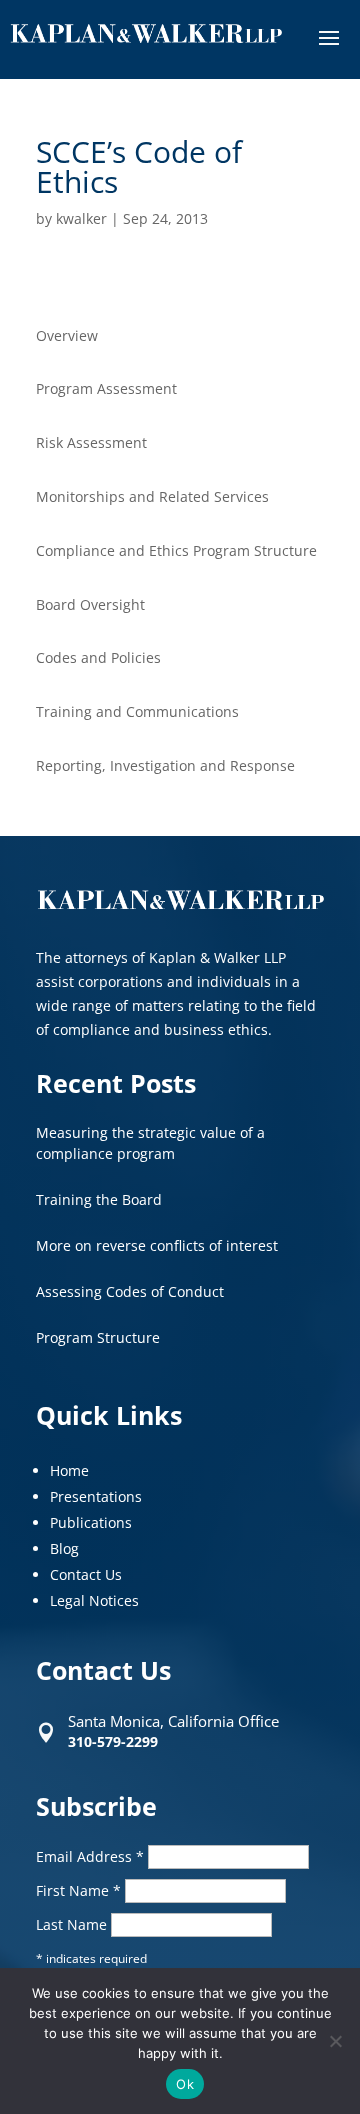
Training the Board (99, 1199)
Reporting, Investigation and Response (165, 765)
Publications (91, 1522)
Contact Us (86, 1574)
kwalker (81, 218)
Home (69, 1470)
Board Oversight (90, 604)
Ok (185, 2084)
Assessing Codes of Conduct (130, 1291)
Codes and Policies (98, 657)
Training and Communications (137, 711)
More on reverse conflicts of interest (157, 1245)
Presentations (96, 1496)
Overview (67, 335)
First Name (78, 1890)
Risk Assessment (91, 442)
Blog (64, 1548)
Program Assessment (106, 388)
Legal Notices (94, 1600)
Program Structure (98, 1337)
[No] (335, 2041)
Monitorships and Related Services (152, 496)
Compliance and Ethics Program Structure (176, 550)
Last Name (73, 1924)
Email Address (90, 1856)
